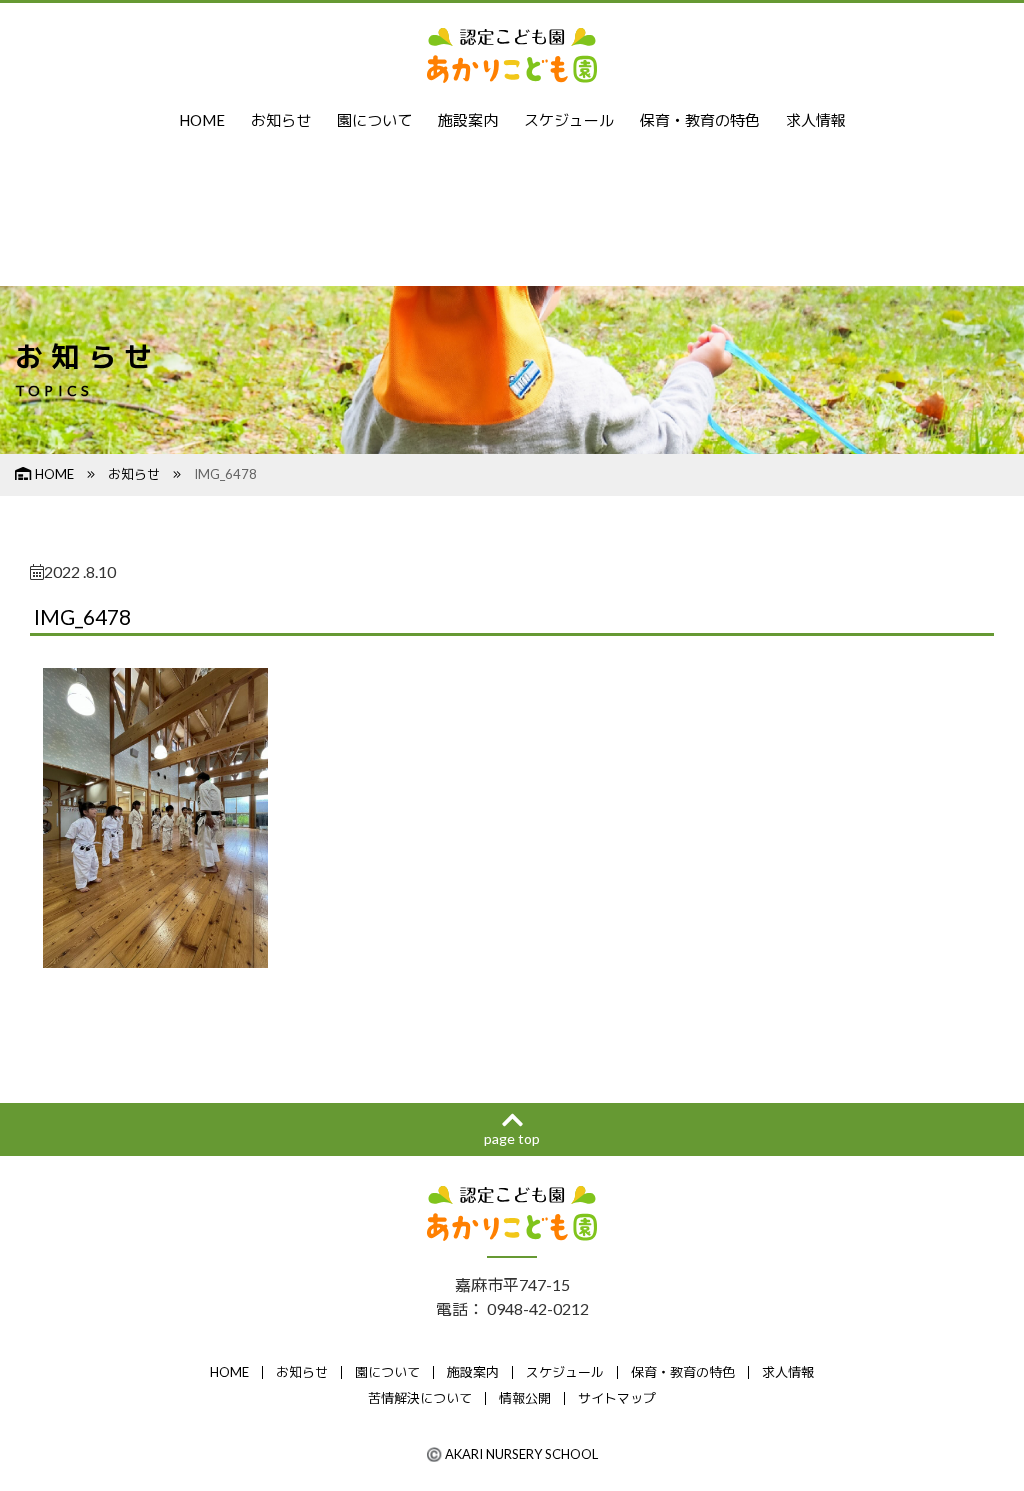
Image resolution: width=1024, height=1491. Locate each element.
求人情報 (816, 120)
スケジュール (569, 120)
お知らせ (281, 120)
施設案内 (468, 120)
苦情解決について (420, 1398)
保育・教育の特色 (700, 120)
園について (374, 120)
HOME (202, 120)
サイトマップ (617, 1398)
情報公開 (525, 1398)
